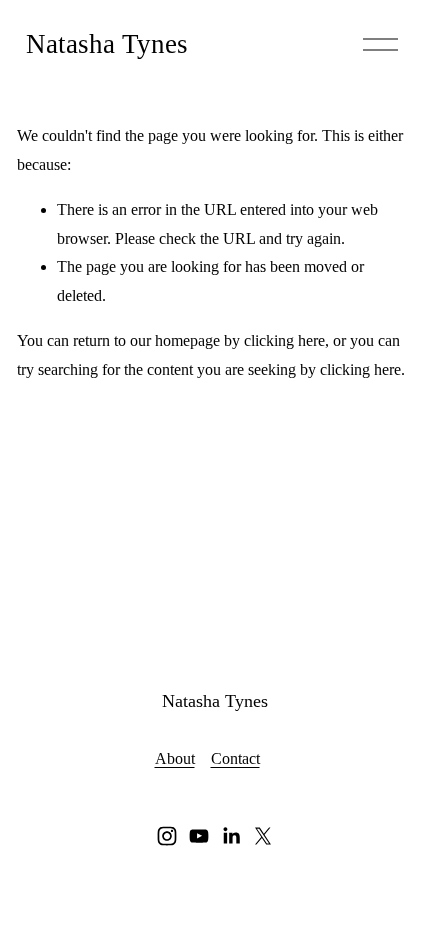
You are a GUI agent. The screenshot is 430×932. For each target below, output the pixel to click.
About (175, 758)
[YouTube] (199, 836)
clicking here (284, 340)
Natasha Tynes (107, 44)
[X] (263, 836)
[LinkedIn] (231, 836)
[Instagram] (167, 836)
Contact (235, 758)
